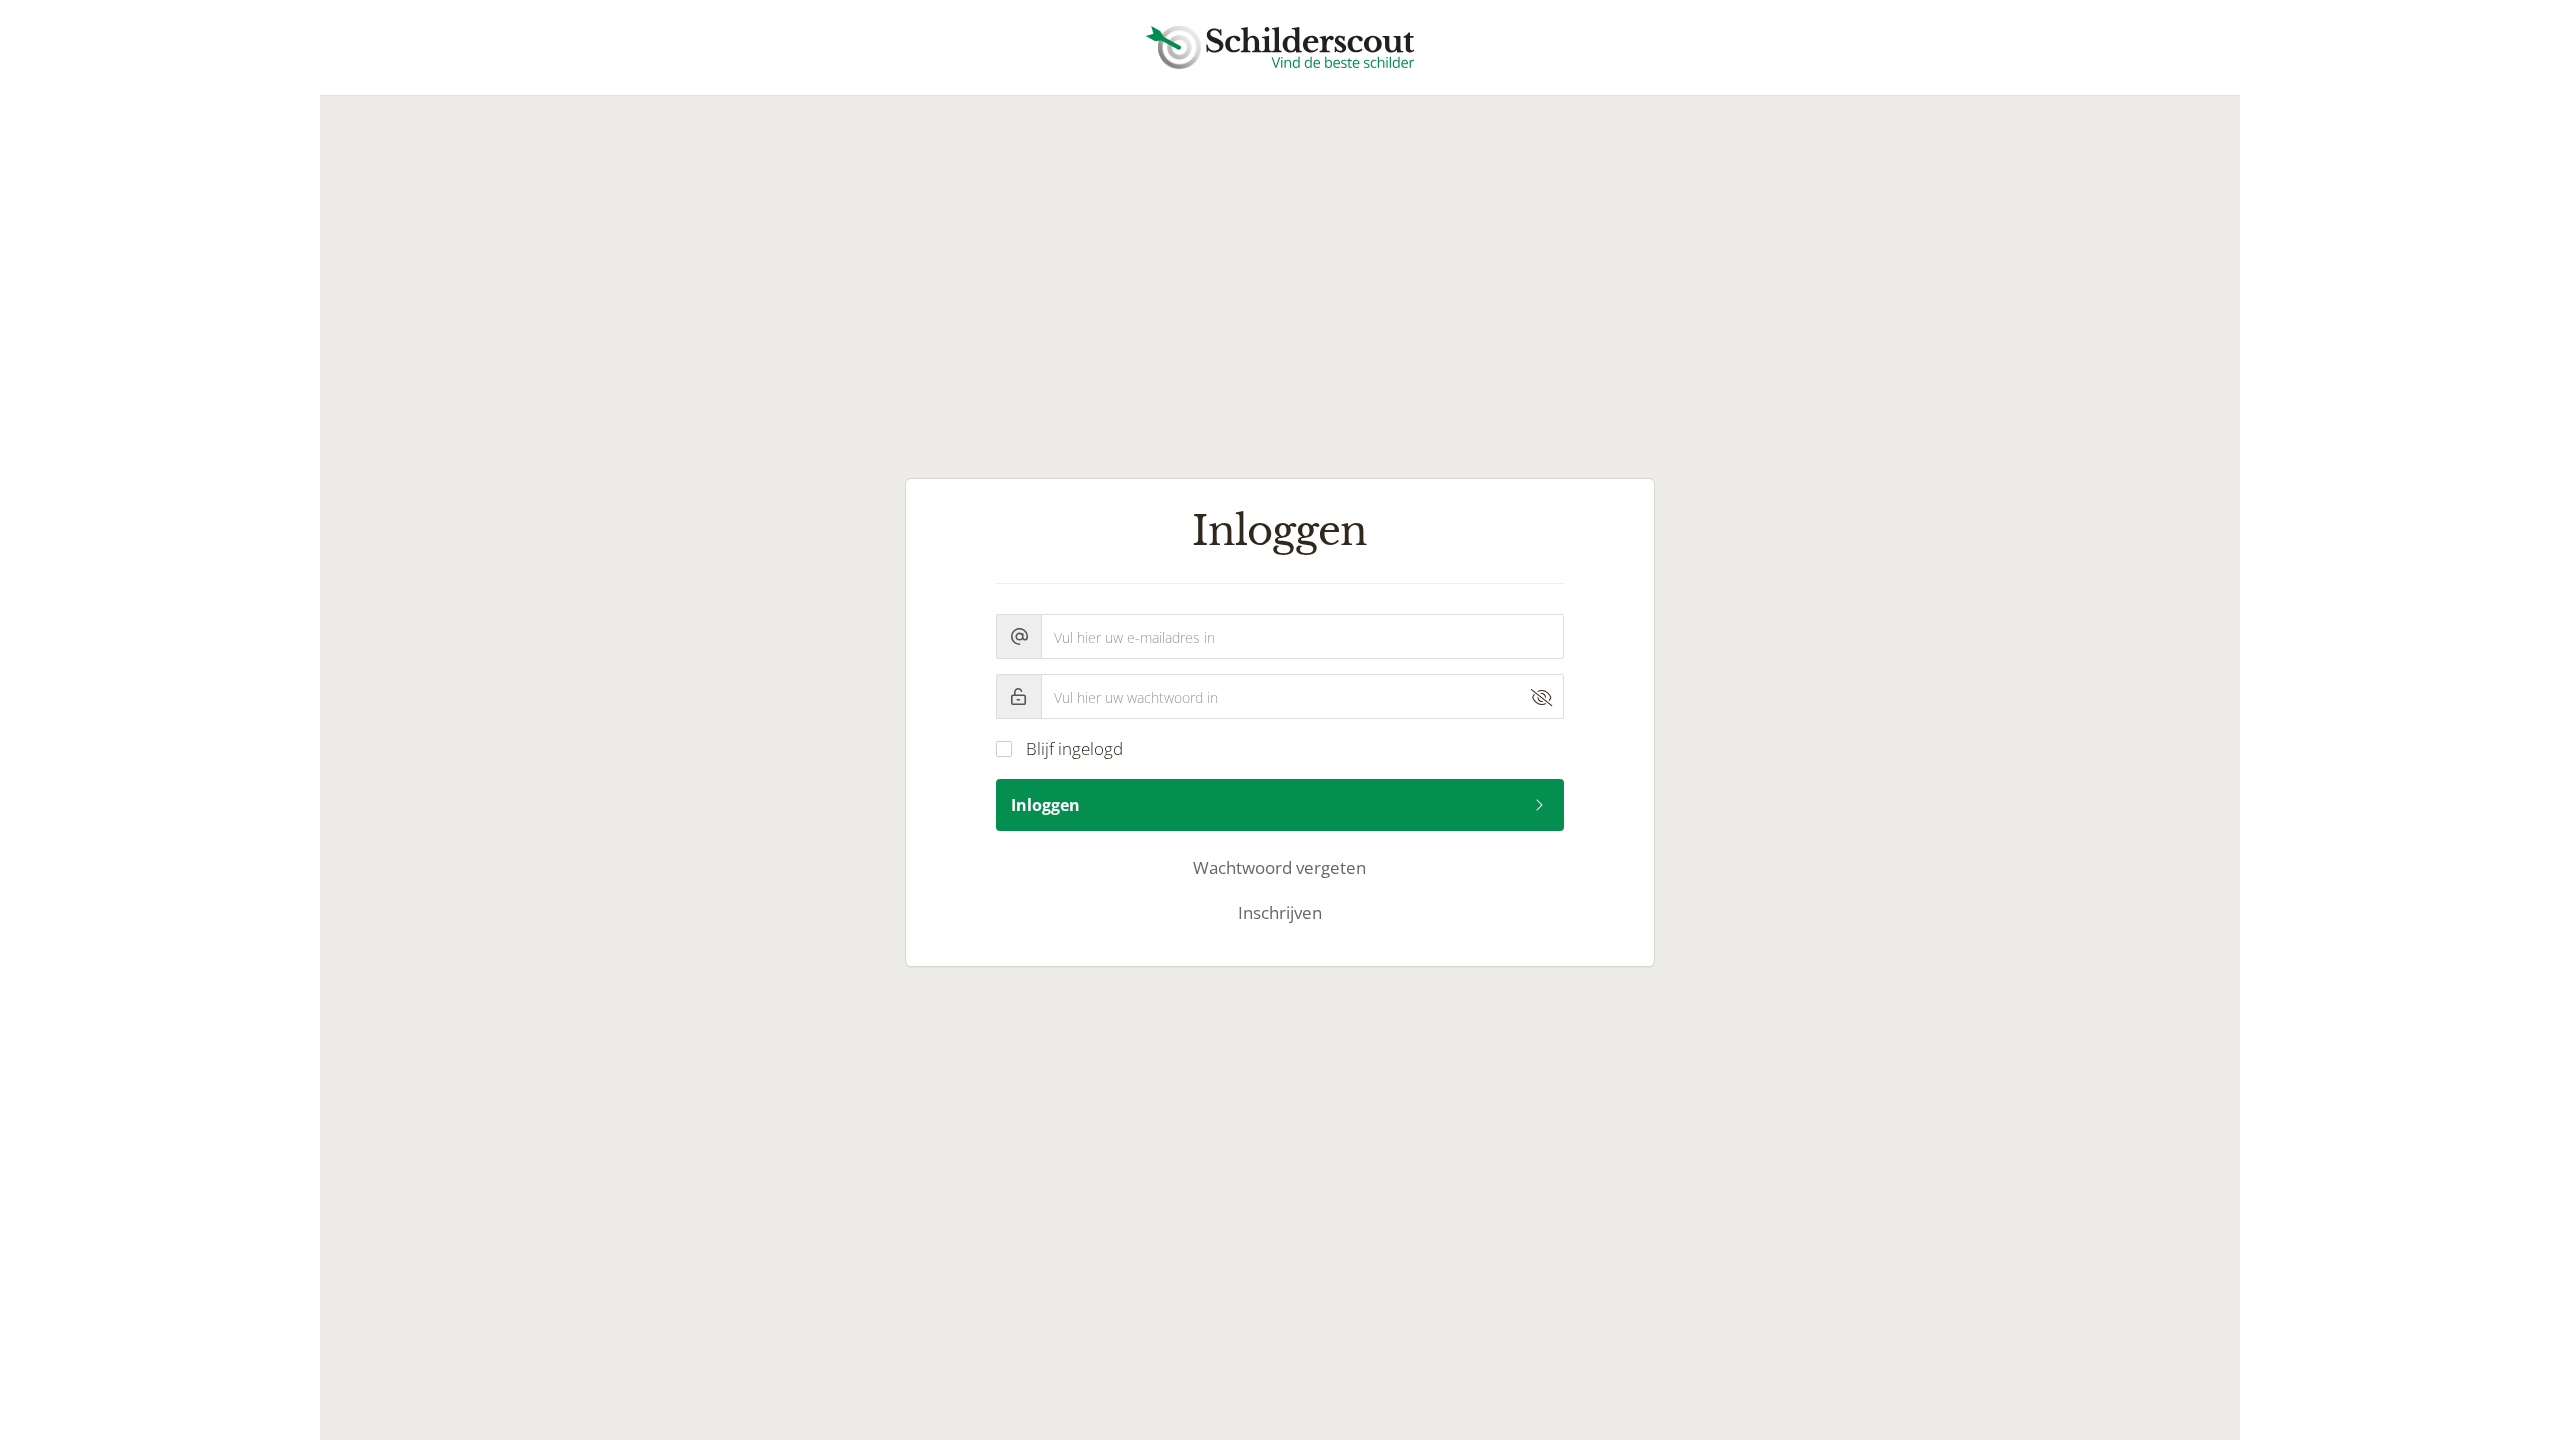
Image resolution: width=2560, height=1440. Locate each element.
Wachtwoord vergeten (1279, 867)
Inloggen (1045, 805)
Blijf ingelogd (1074, 748)
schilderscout (1280, 47)
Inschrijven (1280, 912)
